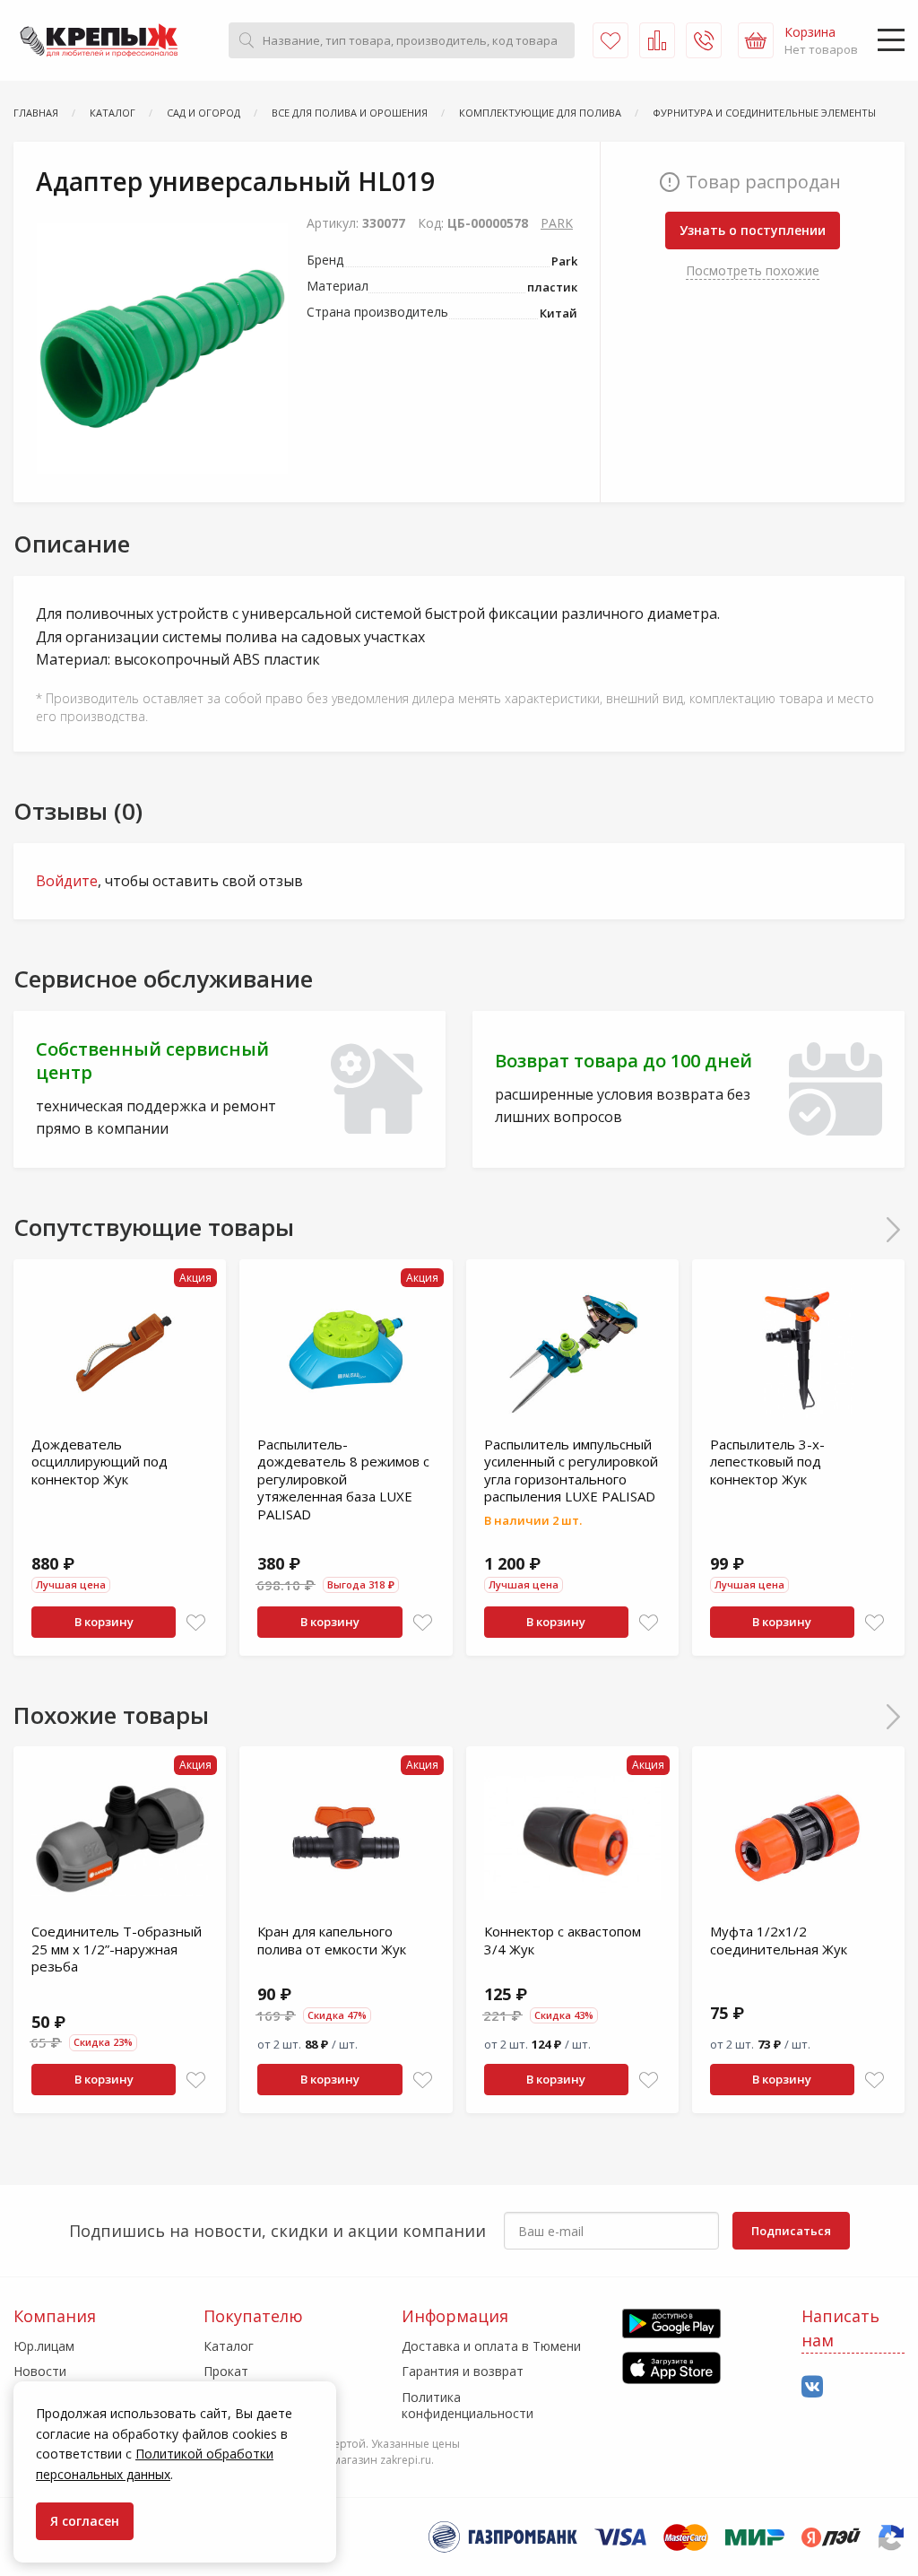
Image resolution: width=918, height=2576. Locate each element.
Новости (40, 2371)
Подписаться (791, 2231)
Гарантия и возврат (463, 2371)
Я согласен (85, 2521)
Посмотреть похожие (753, 270)
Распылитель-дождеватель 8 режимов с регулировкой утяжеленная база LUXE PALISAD (343, 1479)
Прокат (226, 2371)
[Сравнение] (657, 40)
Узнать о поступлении (753, 230)
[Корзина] (756, 40)
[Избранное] (611, 40)
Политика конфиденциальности (468, 2405)
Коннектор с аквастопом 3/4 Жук (563, 1940)
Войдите (67, 881)
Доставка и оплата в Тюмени (491, 2346)
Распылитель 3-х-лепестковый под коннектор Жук (767, 1462)
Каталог (229, 2346)
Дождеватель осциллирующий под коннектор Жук (100, 1462)
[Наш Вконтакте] (812, 2387)
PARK (557, 223)
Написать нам (840, 2328)
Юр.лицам (44, 2346)
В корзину (104, 1622)
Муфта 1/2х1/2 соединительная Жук (779, 1940)
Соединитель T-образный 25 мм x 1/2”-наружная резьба (117, 1949)
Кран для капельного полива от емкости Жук (332, 1940)
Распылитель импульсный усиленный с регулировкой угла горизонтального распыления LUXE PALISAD (571, 1471)
